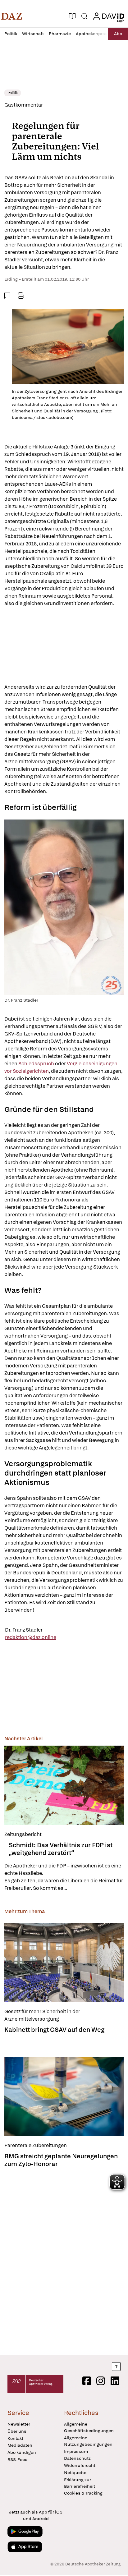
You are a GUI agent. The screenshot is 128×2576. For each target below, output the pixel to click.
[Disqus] (64, 2259)
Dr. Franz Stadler (24, 1630)
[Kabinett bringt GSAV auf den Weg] (64, 1963)
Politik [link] (13, 93)
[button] (12, 16)
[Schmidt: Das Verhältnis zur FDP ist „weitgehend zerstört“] (64, 1785)
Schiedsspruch (37, 1064)
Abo (118, 34)
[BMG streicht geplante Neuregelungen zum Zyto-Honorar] (64, 2096)
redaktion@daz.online (31, 1637)
